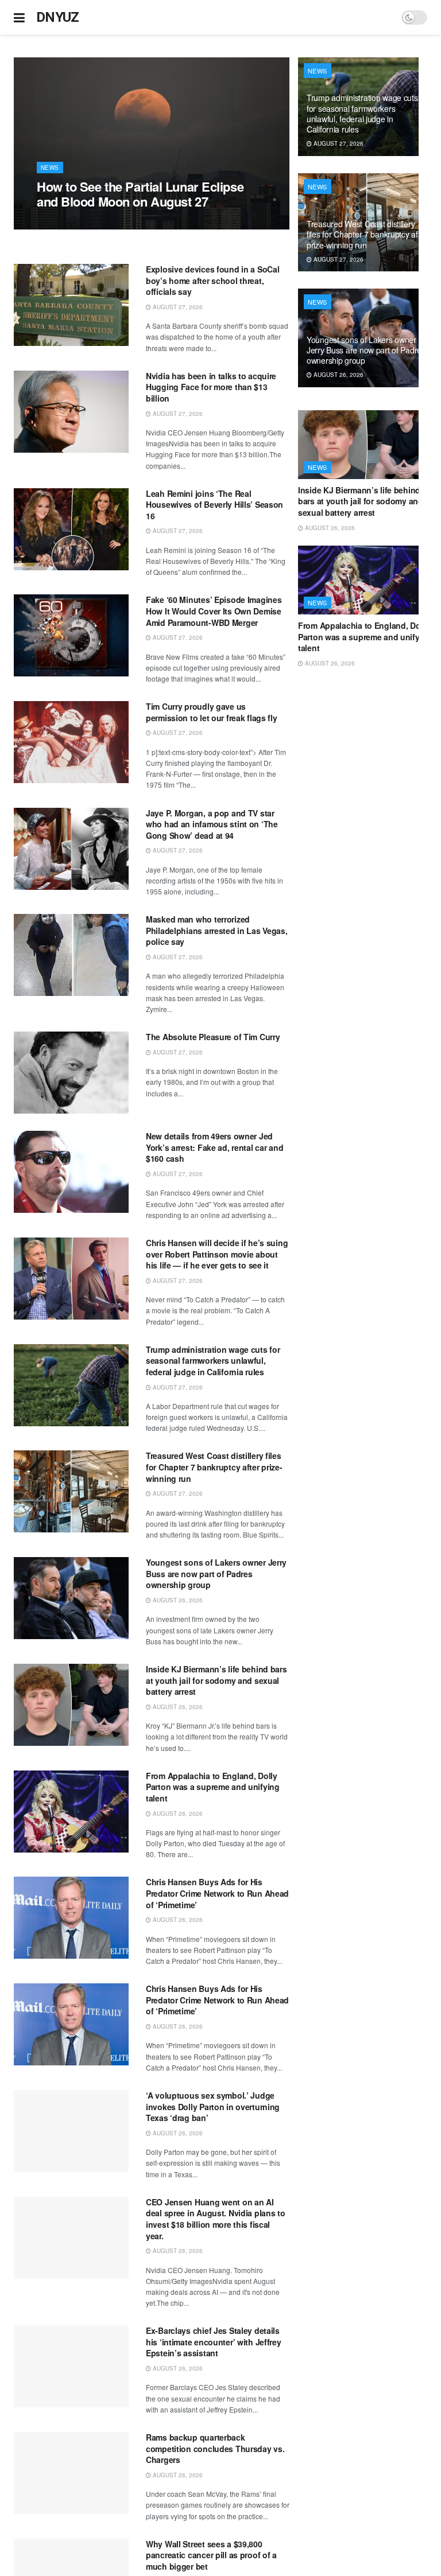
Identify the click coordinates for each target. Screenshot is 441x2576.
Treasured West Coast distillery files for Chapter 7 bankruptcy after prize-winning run (214, 1467)
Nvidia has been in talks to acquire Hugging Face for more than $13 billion (211, 387)
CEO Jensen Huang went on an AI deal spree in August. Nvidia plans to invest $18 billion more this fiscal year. (216, 2219)
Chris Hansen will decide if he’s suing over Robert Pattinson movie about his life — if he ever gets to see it (217, 1254)
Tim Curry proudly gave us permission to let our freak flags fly (212, 712)
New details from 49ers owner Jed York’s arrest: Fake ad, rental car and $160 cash (214, 1147)
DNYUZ (58, 17)
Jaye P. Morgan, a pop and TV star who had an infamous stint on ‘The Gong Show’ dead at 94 (212, 824)
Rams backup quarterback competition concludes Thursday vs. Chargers (215, 2448)
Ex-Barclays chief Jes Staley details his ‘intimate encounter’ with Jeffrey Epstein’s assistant (214, 2342)
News (50, 168)
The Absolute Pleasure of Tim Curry (213, 1037)
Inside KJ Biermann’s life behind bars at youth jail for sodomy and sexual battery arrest (216, 1680)
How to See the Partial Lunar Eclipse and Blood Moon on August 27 (140, 194)
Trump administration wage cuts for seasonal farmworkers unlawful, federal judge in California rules (213, 1361)
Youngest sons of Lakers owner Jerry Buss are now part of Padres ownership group (216, 1573)
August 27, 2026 (68, 223)
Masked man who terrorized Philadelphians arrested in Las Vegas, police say (217, 930)
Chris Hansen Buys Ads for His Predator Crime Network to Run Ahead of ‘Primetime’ (217, 1893)
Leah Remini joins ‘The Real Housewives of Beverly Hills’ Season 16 (214, 505)
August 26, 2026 (177, 1600)
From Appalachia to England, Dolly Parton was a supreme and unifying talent (213, 1787)
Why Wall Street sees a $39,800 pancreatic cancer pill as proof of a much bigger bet (211, 2555)
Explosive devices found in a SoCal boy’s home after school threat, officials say (212, 280)
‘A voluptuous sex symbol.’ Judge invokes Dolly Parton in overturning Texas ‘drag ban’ (213, 2106)
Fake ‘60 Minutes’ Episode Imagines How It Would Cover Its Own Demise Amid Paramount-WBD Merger (214, 611)
